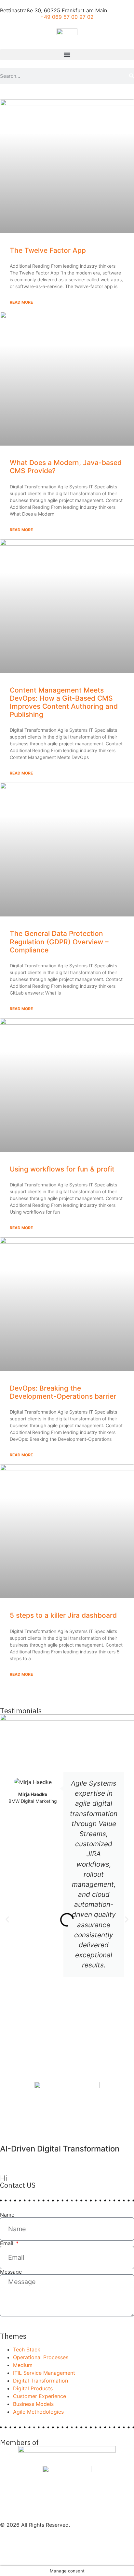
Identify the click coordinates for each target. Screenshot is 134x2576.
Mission (9, 2547)
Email (7, 2243)
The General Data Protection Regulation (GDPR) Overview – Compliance (59, 942)
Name (7, 2215)
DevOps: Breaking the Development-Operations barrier (63, 1392)
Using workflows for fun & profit (62, 1169)
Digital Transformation (40, 2381)
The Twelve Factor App (48, 250)
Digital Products (33, 2388)
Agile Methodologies (38, 2412)
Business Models (33, 2404)
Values (8, 2555)
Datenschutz (15, 2539)
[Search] (132, 76)
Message (11, 2272)
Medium (23, 2365)
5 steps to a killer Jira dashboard (63, 1615)
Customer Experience (40, 2396)
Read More (21, 302)
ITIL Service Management (44, 2373)
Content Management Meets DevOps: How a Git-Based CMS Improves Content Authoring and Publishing (64, 702)
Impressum (13, 2531)
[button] (67, 55)
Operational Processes (41, 2357)
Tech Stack (27, 2349)
